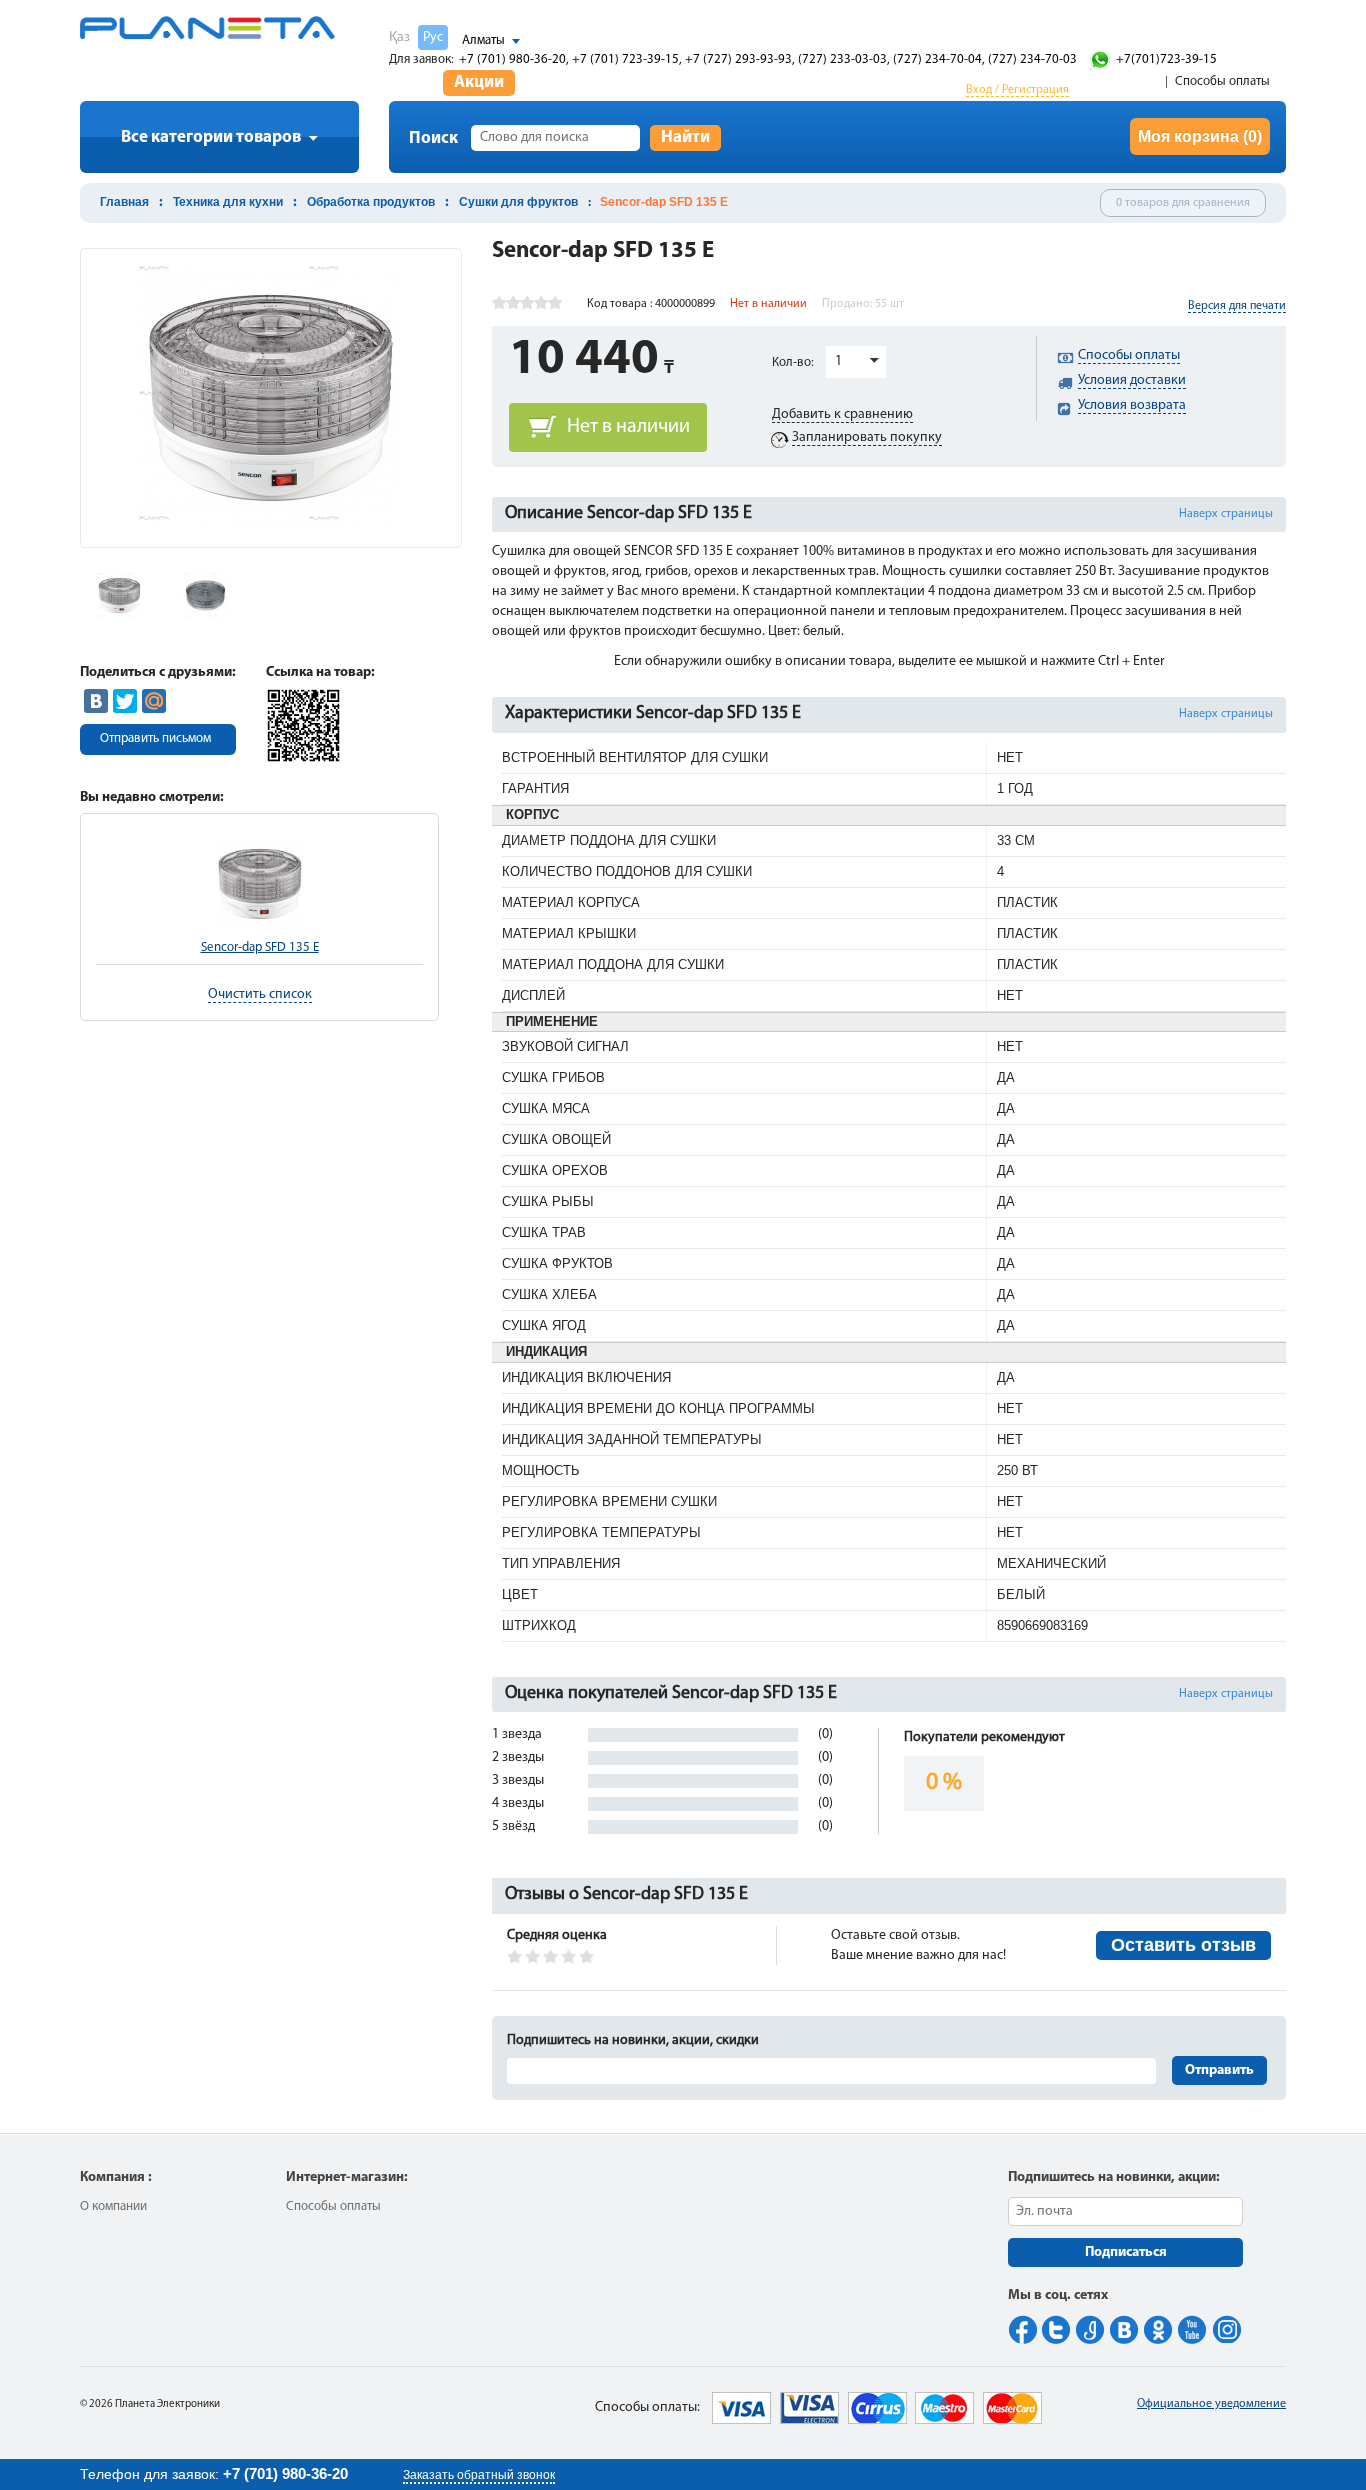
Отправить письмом (155, 738)
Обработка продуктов (371, 202)
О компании (113, 2206)
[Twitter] (125, 701)
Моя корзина (1200, 136)
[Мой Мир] (154, 701)
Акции (479, 82)
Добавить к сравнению (842, 414)
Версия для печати (1237, 306)
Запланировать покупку (867, 437)
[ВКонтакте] (96, 701)
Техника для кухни (228, 202)
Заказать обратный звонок (479, 2475)
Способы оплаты (1222, 81)
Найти (685, 137)
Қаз (399, 37)
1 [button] (838, 361)
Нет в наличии (628, 427)
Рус (433, 37)
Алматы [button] (483, 40)
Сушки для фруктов (518, 202)
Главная (124, 202)
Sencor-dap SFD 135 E (260, 947)
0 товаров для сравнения (1183, 203)
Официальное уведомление (1211, 2404)
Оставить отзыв (1183, 1945)
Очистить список (260, 994)
